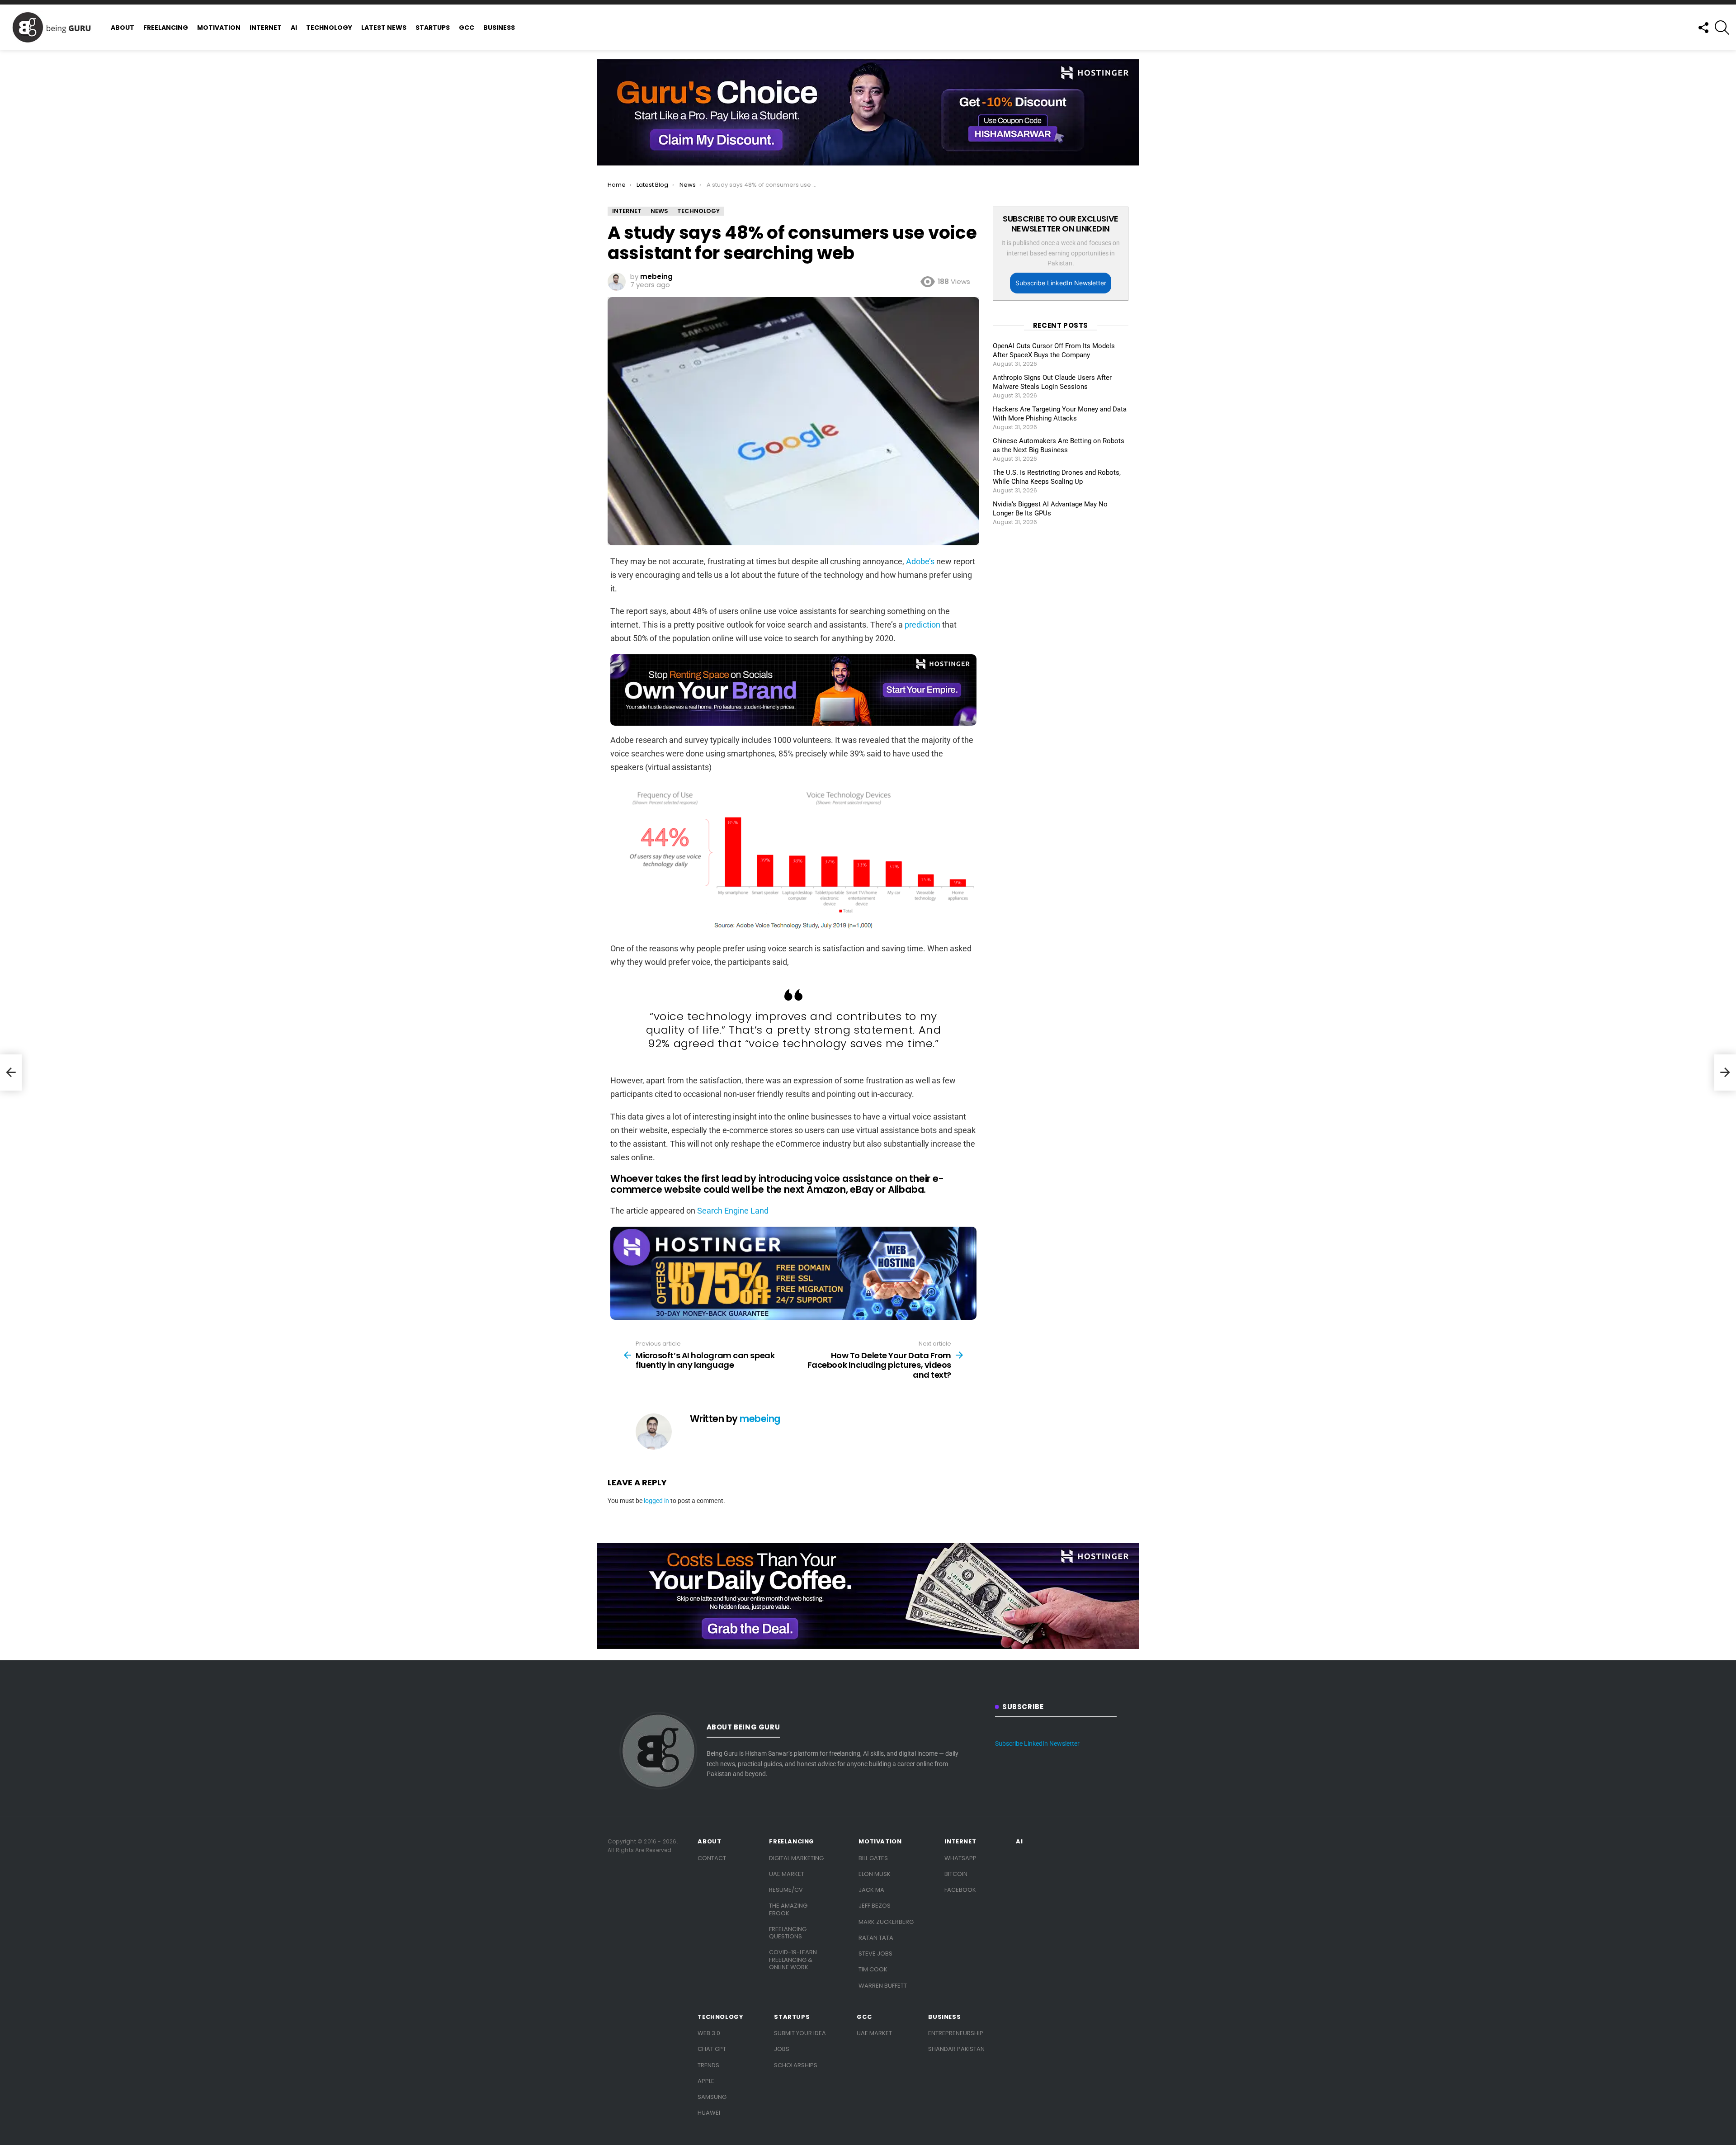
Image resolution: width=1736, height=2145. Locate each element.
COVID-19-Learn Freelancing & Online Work (793, 1960)
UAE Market (787, 1874)
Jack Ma (871, 1890)
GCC (467, 28)
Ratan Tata (876, 1938)
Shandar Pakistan (956, 2049)
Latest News (384, 28)
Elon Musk (875, 1874)
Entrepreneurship (956, 2033)
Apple (706, 2081)
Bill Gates (873, 1858)
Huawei (709, 2113)
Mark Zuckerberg (886, 1922)
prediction (922, 625)
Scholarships (796, 2065)
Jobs (782, 2049)
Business (499, 28)
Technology (329, 28)
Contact (712, 1858)
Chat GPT (712, 2049)
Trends (708, 2065)
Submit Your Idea (800, 2033)
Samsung (712, 2097)
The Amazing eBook (788, 1909)
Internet (266, 28)
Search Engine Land (733, 1211)
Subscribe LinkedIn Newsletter (1061, 283)
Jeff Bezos (875, 1906)
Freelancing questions (788, 1933)
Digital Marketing (796, 1858)
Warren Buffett (883, 1986)
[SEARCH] (1722, 28)
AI (294, 28)
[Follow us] (1703, 28)
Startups (433, 28)
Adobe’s (920, 561)
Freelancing (166, 28)
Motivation (219, 28)
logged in (656, 1501)
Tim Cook (873, 1969)
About (123, 28)
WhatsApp (960, 1858)
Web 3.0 (709, 2033)
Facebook (960, 1890)
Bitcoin (956, 1874)
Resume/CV (786, 1890)
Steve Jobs (875, 1954)
